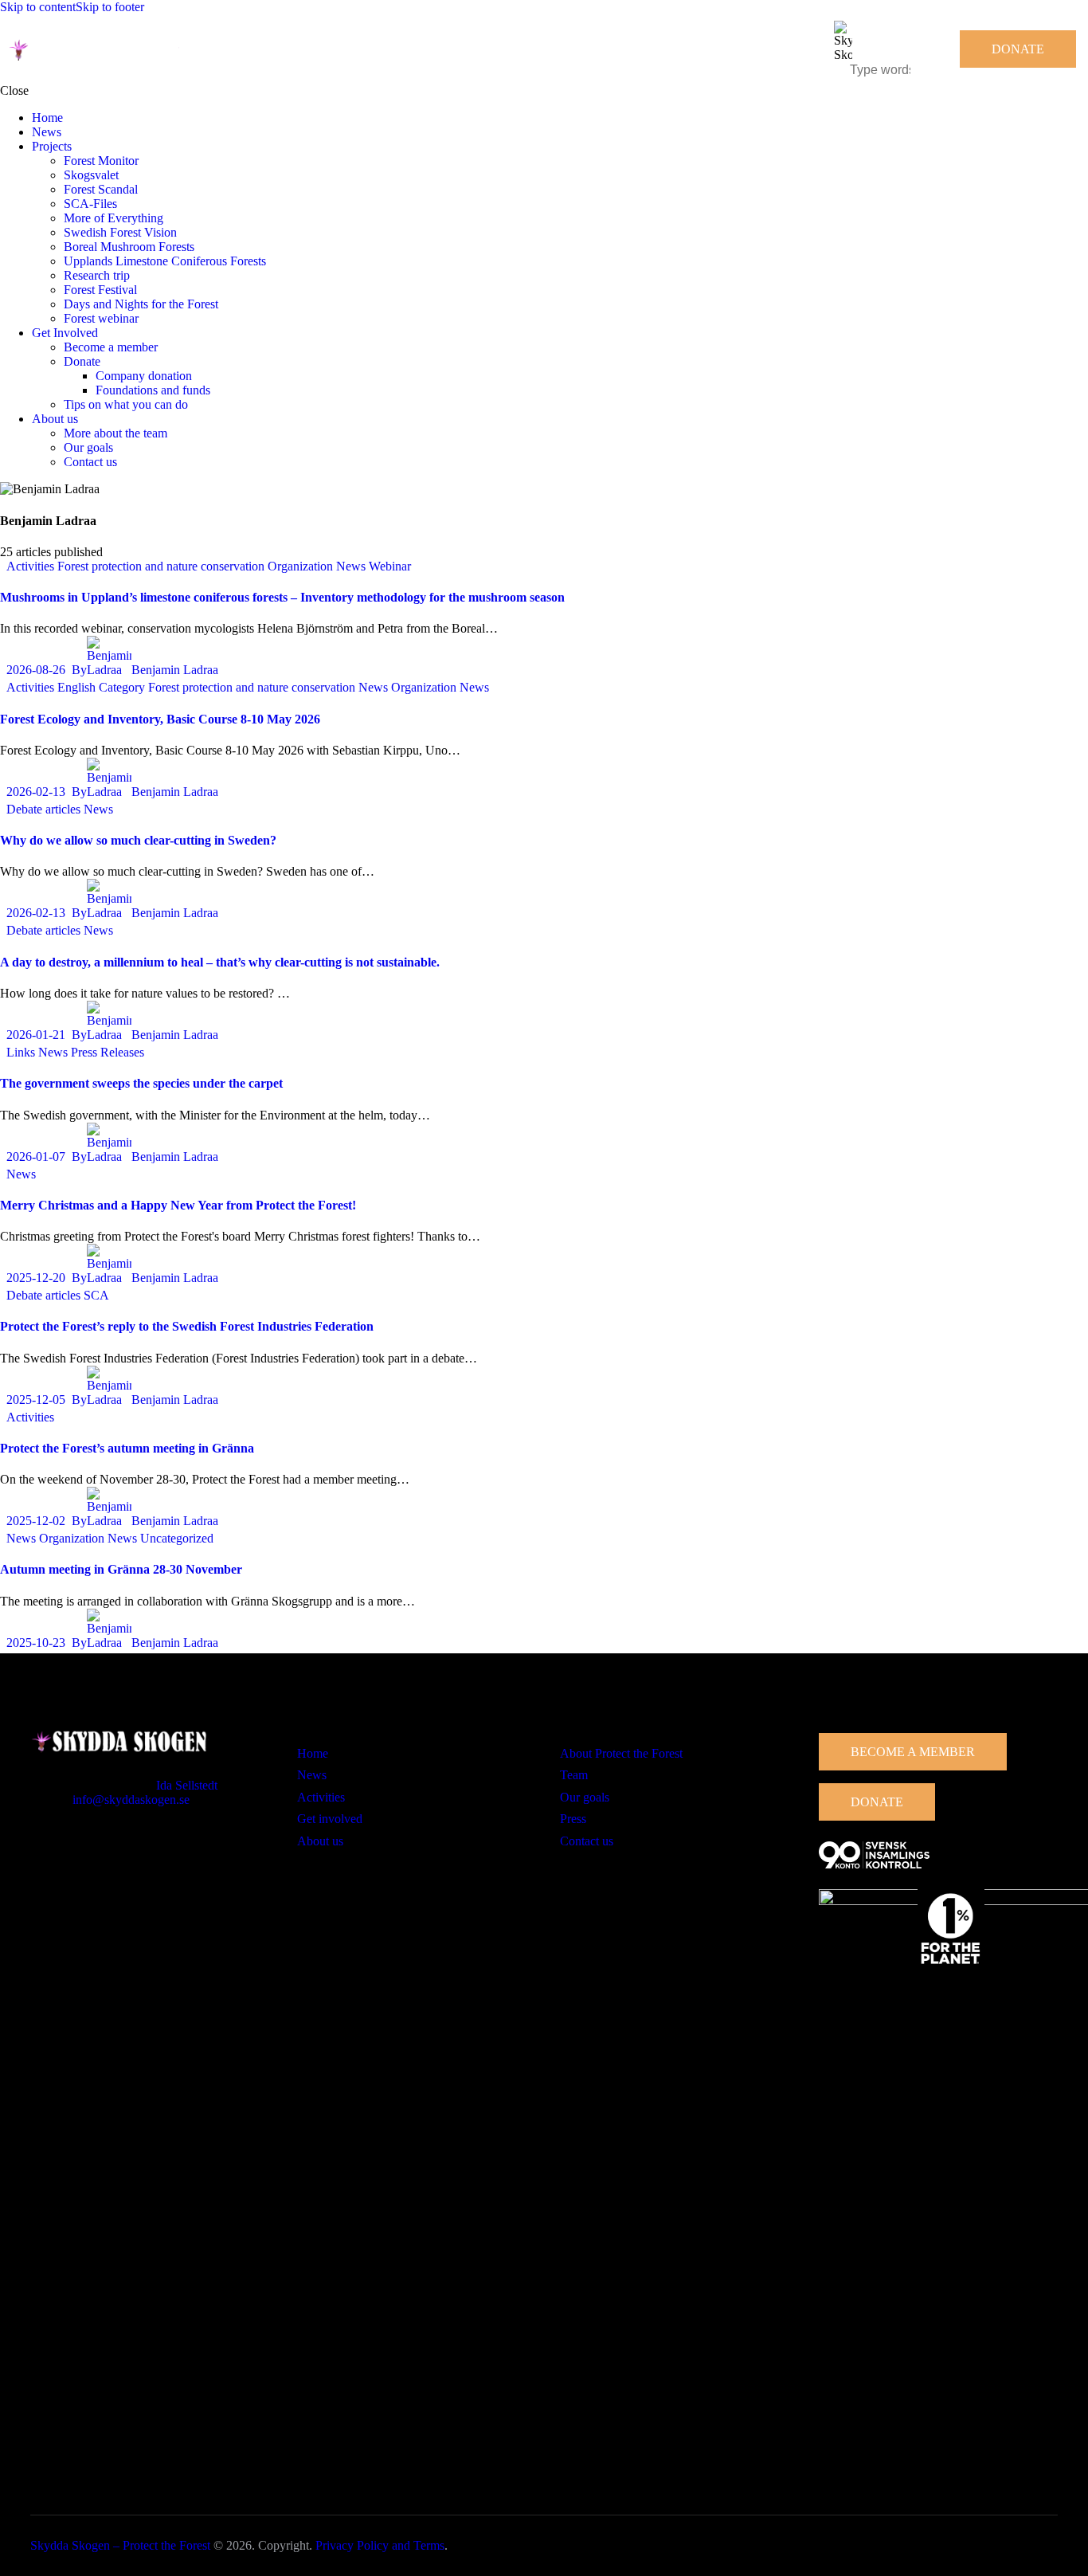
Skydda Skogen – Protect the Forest (120, 2545)
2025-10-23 (36, 1643)
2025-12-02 (36, 1521)
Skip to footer (110, 7)
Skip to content (38, 7)
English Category (101, 687)
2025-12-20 (36, 1278)
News (373, 687)
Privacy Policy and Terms (380, 2545)
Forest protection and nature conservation (161, 566)
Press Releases (108, 1052)
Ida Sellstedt (187, 1785)
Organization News (317, 566)
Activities (30, 566)
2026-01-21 (36, 1035)
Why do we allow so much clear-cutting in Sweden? (138, 840)
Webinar (390, 566)
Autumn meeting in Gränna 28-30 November (121, 1569)
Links (21, 1052)
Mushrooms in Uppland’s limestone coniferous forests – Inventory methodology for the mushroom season (282, 597)
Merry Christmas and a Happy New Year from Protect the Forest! (178, 1205)
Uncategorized (177, 1538)
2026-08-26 (36, 670)
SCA (96, 1295)
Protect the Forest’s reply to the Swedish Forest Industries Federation (187, 1326)
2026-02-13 (36, 792)
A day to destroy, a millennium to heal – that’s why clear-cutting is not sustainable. (220, 962)
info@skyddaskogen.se (131, 1800)
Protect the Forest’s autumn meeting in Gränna (127, 1448)
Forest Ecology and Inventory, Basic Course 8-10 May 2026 (160, 719)
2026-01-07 (36, 1157)
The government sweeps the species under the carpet (141, 1083)
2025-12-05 (36, 1400)
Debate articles (43, 809)
